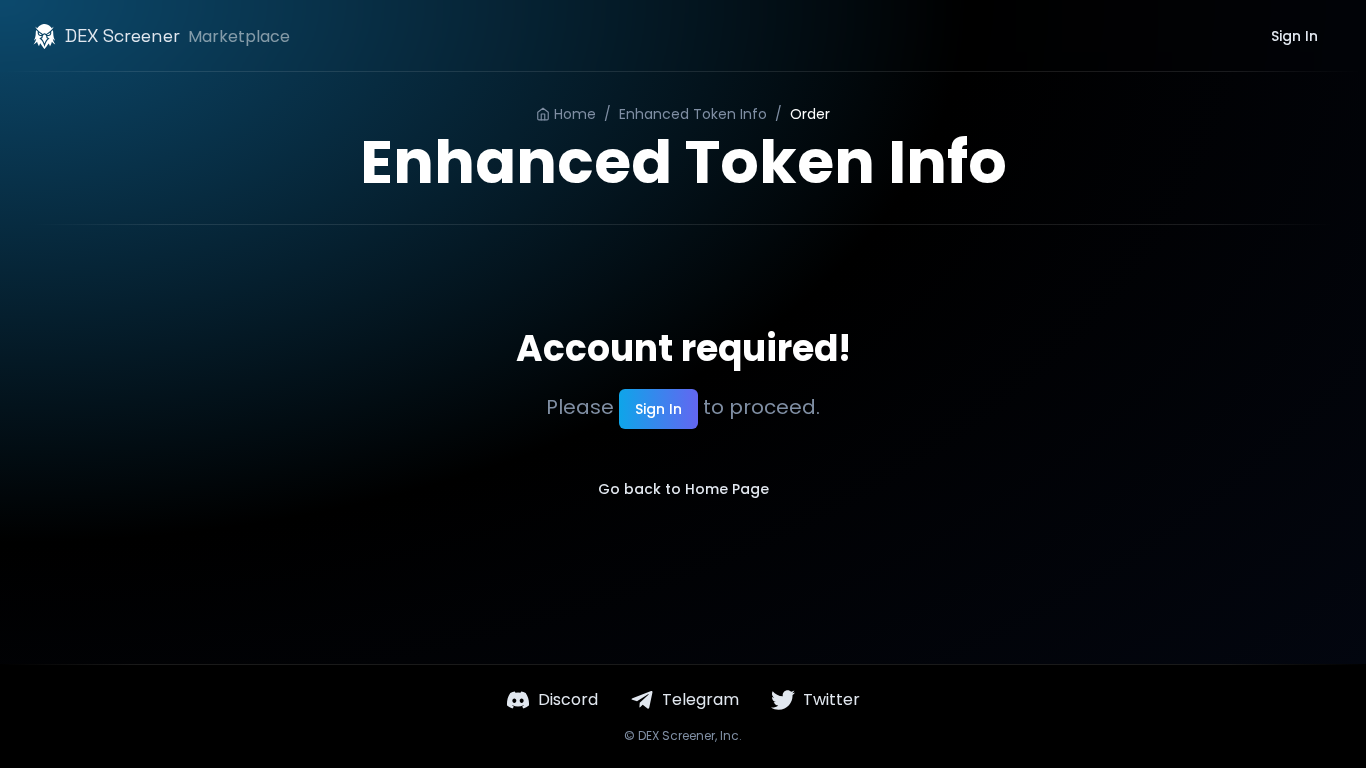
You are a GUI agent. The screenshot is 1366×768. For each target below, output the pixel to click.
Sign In (1294, 36)
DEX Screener (676, 735)
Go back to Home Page (683, 489)
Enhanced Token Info (693, 114)
